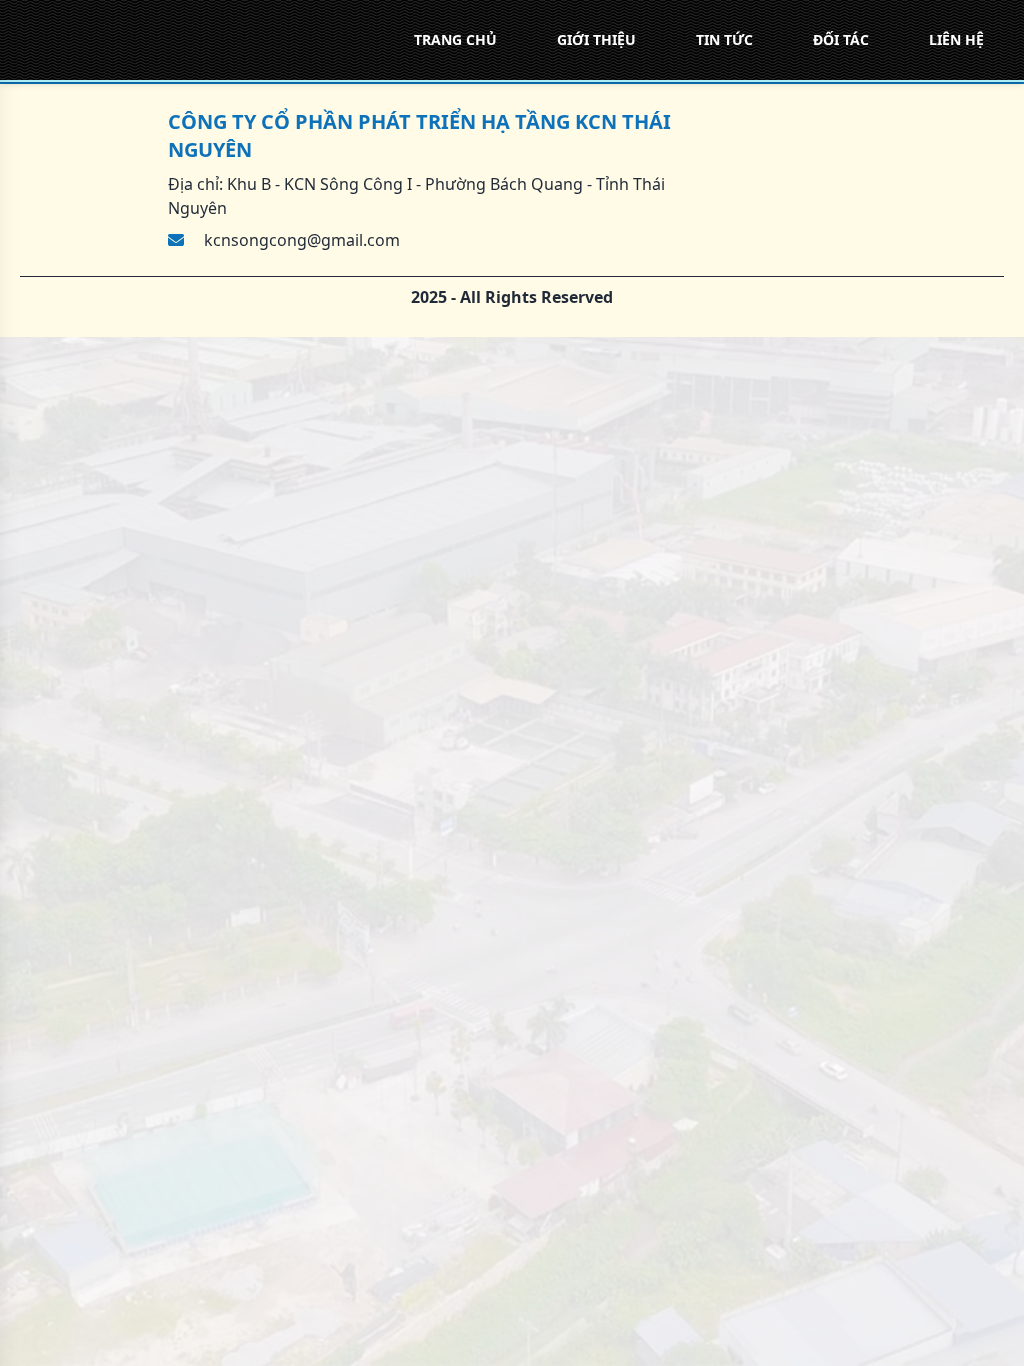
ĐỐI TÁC (841, 39)
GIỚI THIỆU (596, 39)
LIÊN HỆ (956, 39)
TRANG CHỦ (455, 39)
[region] (512, 683)
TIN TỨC (724, 39)
